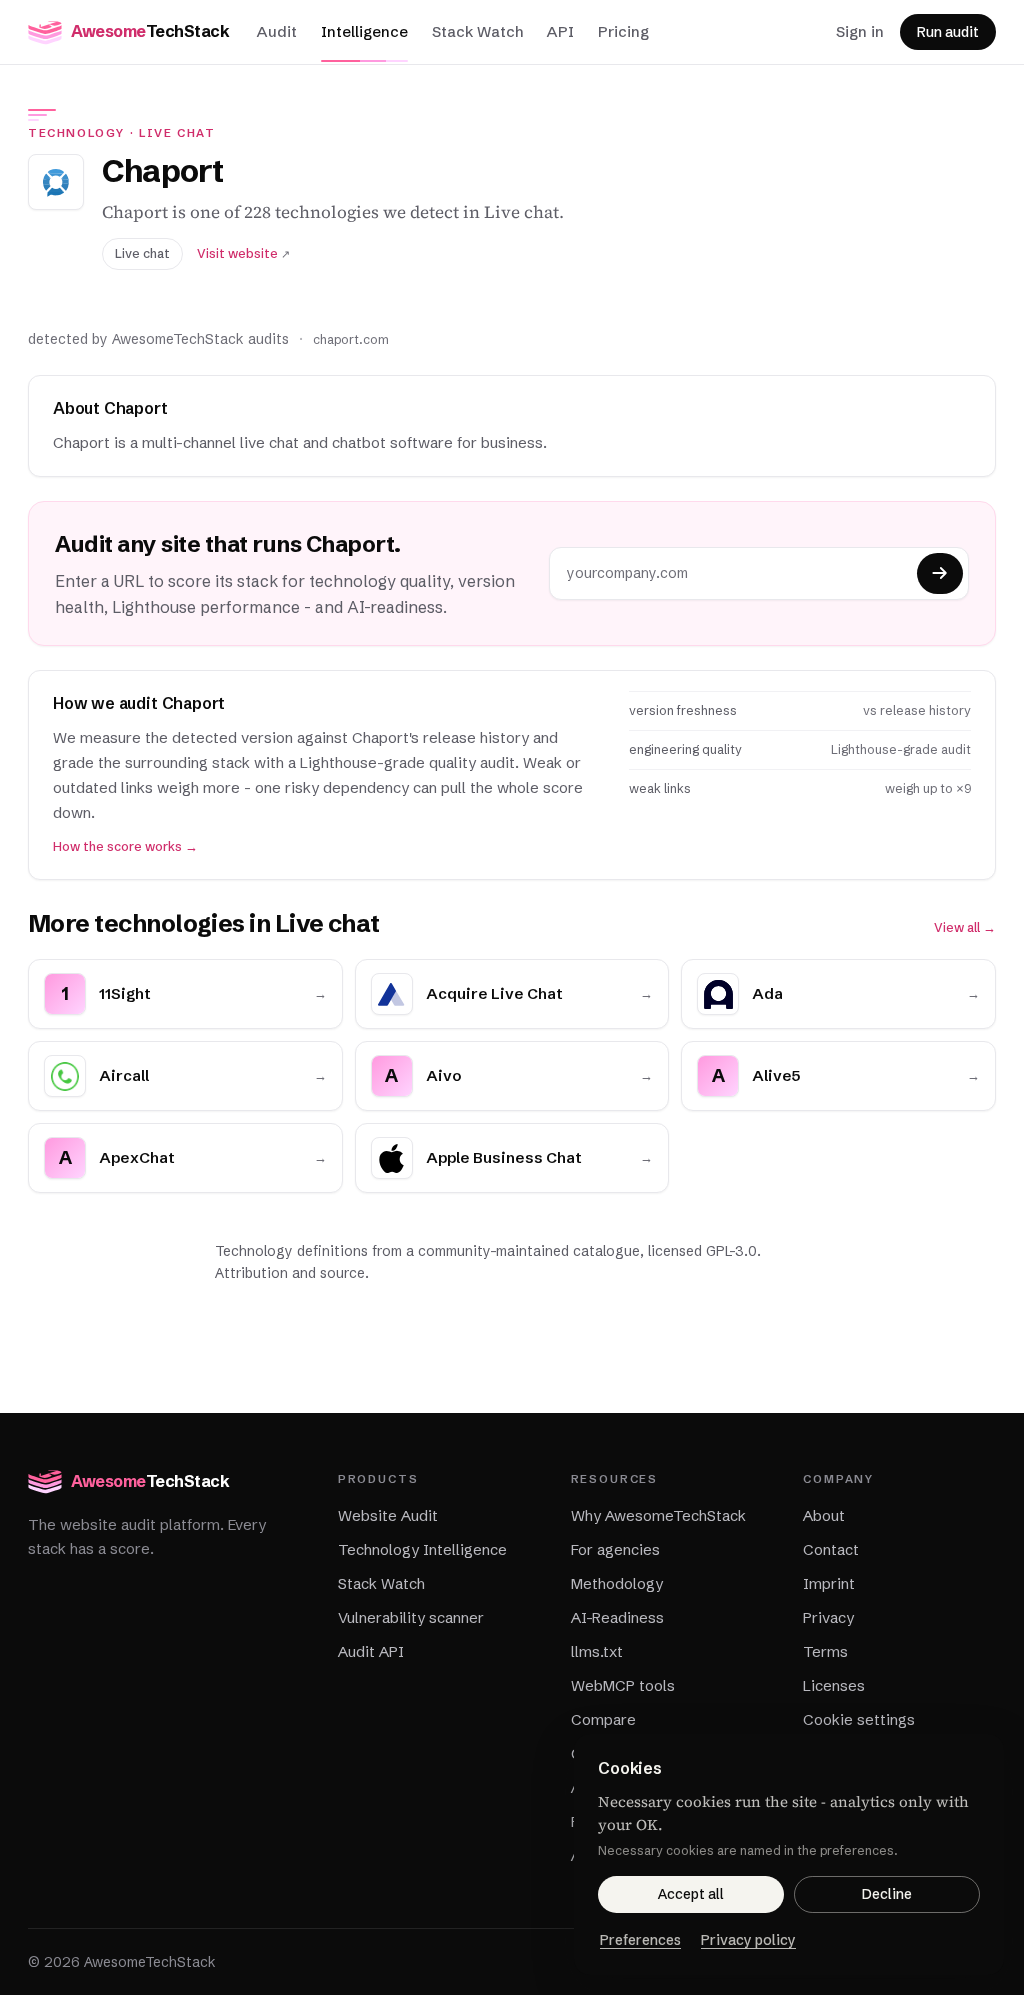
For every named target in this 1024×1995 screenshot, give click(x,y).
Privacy (828, 1617)
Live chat (177, 133)
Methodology (617, 1583)
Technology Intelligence (422, 1549)
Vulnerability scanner (411, 1617)
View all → (965, 927)
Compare (603, 1719)
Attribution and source (290, 1273)
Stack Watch (477, 31)
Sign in (860, 31)
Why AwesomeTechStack (658, 1515)
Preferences (640, 1940)
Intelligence (364, 31)
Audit (277, 31)
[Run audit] (940, 573)
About (824, 1515)
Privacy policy (748, 1940)
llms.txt (597, 1651)
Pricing (623, 31)
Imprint (829, 1583)
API (560, 31)
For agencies (615, 1549)
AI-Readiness (617, 1617)
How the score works (125, 846)
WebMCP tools (623, 1685)
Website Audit (388, 1515)
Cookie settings (859, 1719)
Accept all (691, 1894)
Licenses (834, 1685)
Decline (887, 1894)
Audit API (371, 1651)
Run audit (948, 32)
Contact (831, 1549)
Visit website (243, 253)
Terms (825, 1651)
